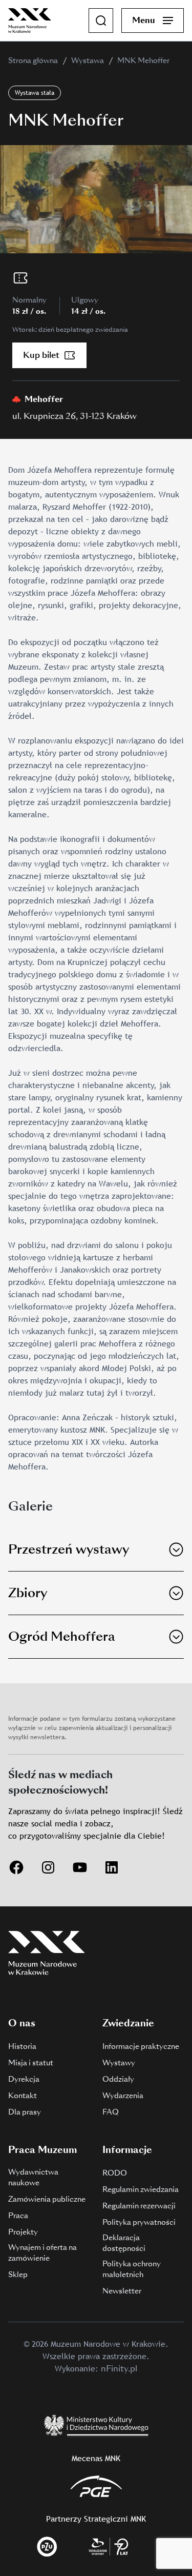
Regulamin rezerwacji (139, 2206)
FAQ (111, 2112)
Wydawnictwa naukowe (33, 2177)
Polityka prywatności (139, 2222)
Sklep (18, 2275)
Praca (18, 2216)
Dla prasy (25, 2112)
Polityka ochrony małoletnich (132, 2269)
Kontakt (23, 2096)
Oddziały (118, 2079)
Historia (22, 2046)
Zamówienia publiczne (47, 2199)
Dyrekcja (24, 2079)
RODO (115, 2173)
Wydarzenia (123, 2096)
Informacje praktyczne (141, 2046)
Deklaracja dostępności (124, 2243)
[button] (96, 1550)
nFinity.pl (119, 2369)
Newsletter (122, 2291)
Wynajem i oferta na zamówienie (42, 2253)
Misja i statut (31, 2063)
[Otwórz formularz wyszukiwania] (101, 21)
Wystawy (119, 2063)
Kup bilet (41, 355)
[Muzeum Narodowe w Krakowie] (30, 20)
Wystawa (88, 61)
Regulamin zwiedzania (141, 2189)
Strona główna (33, 61)
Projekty (23, 2232)
